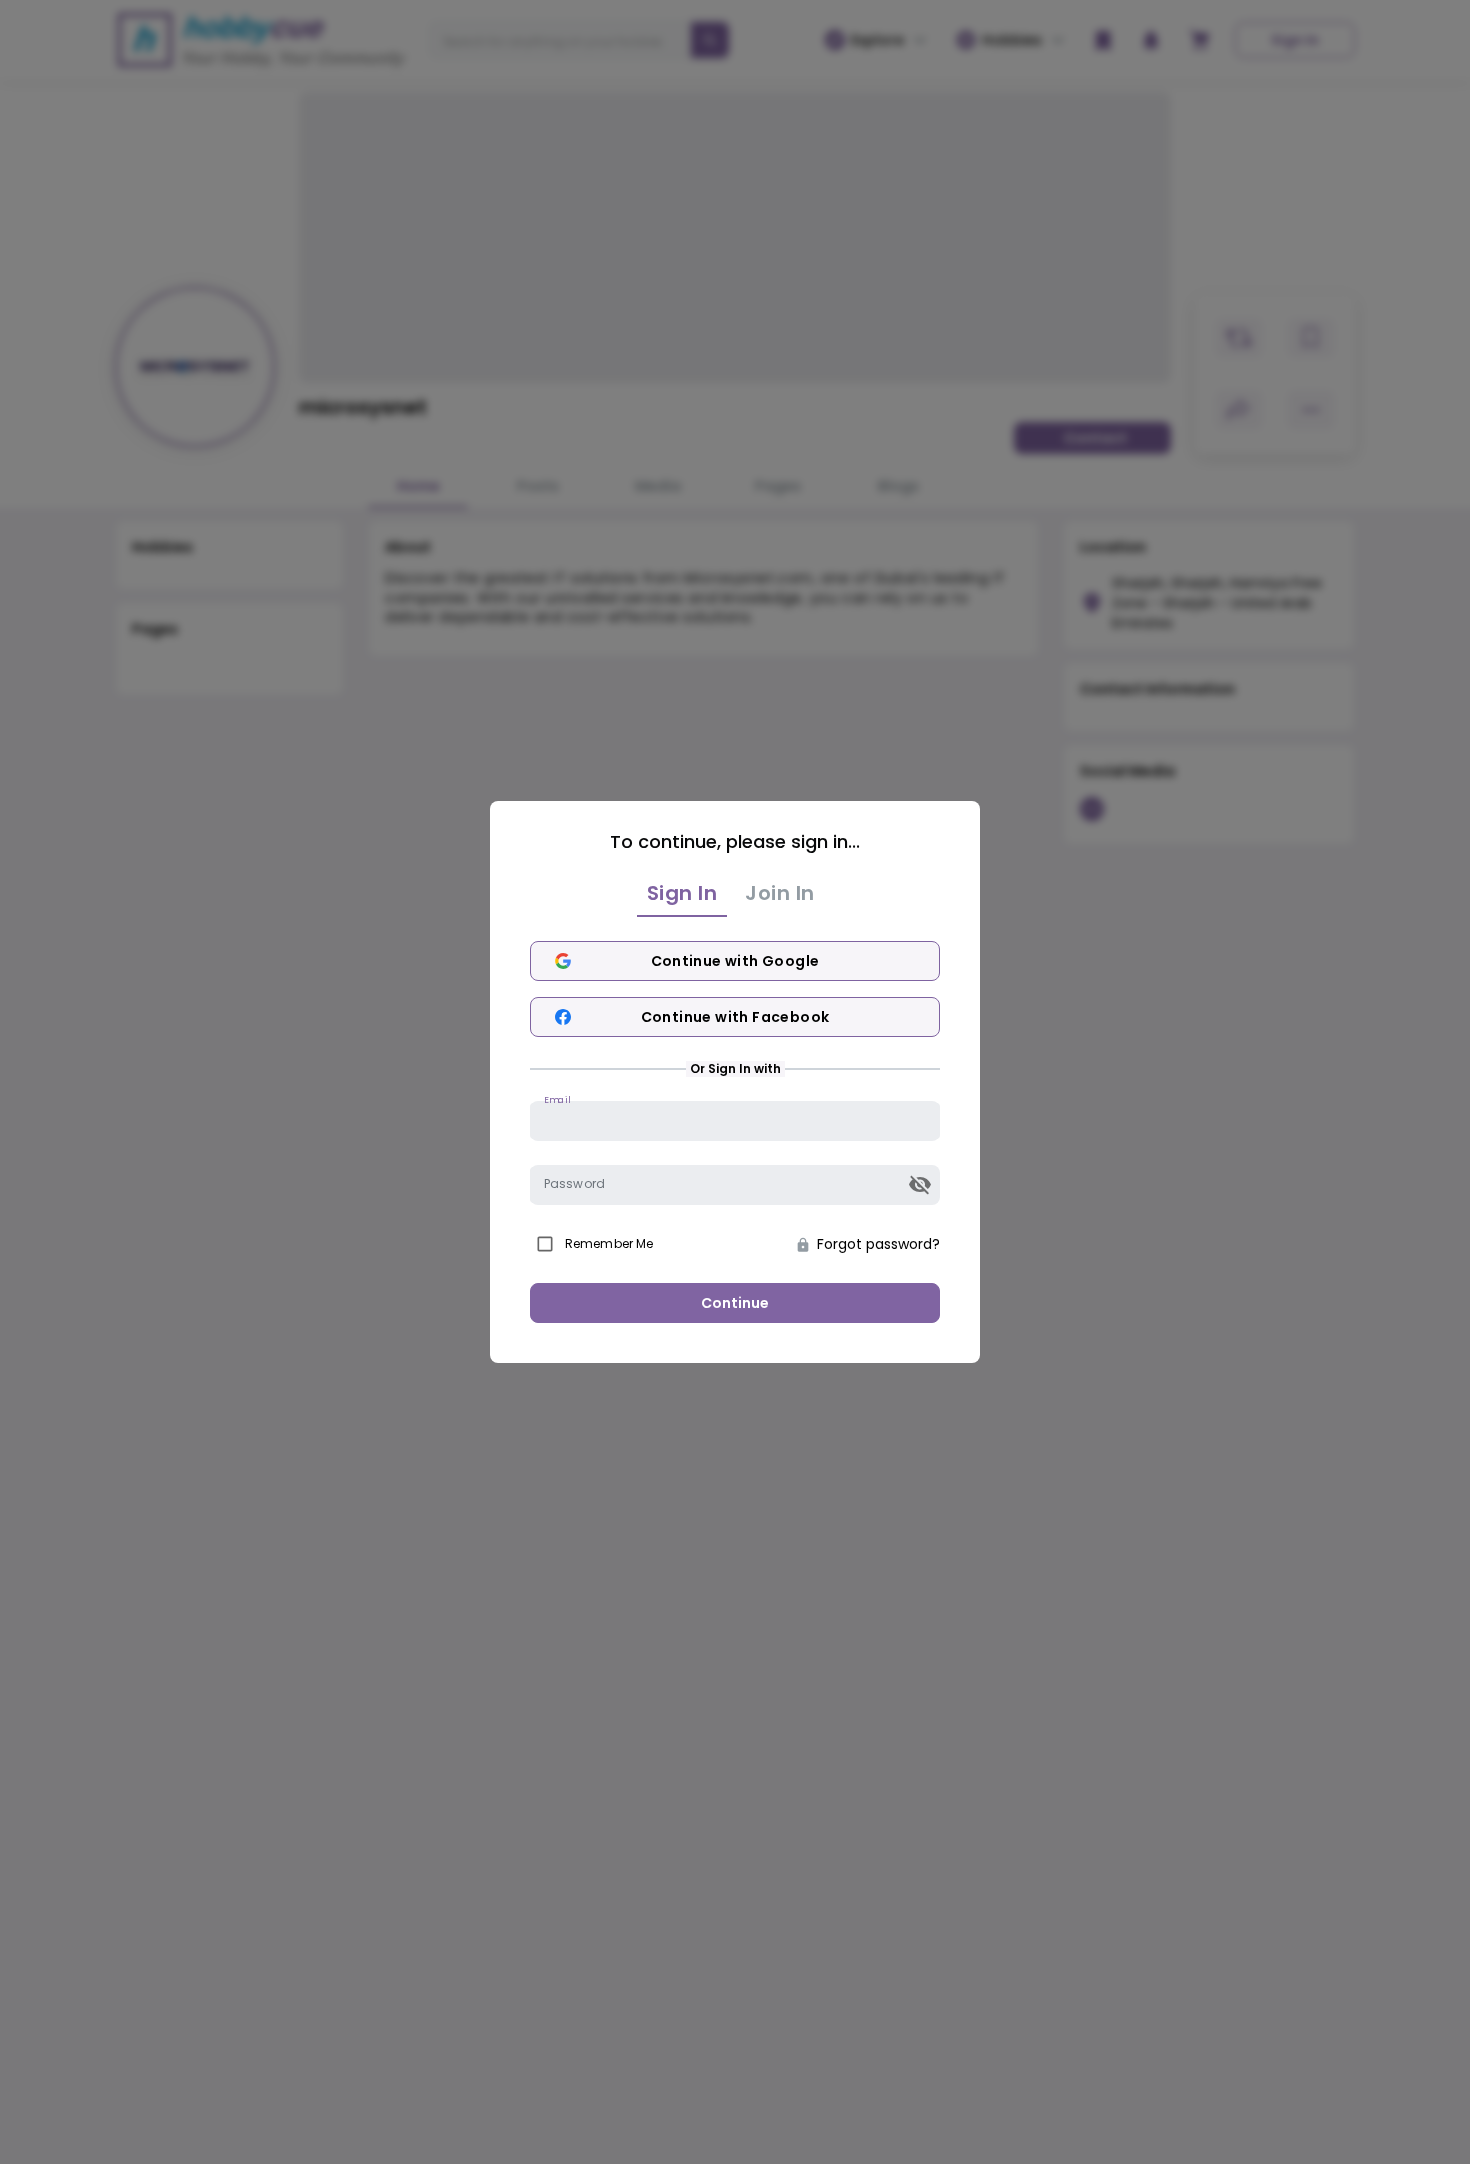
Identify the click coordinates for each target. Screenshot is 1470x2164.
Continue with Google (735, 961)
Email (557, 1099)
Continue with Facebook (735, 1017)
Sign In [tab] (682, 893)
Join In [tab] (780, 893)
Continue (735, 1303)
